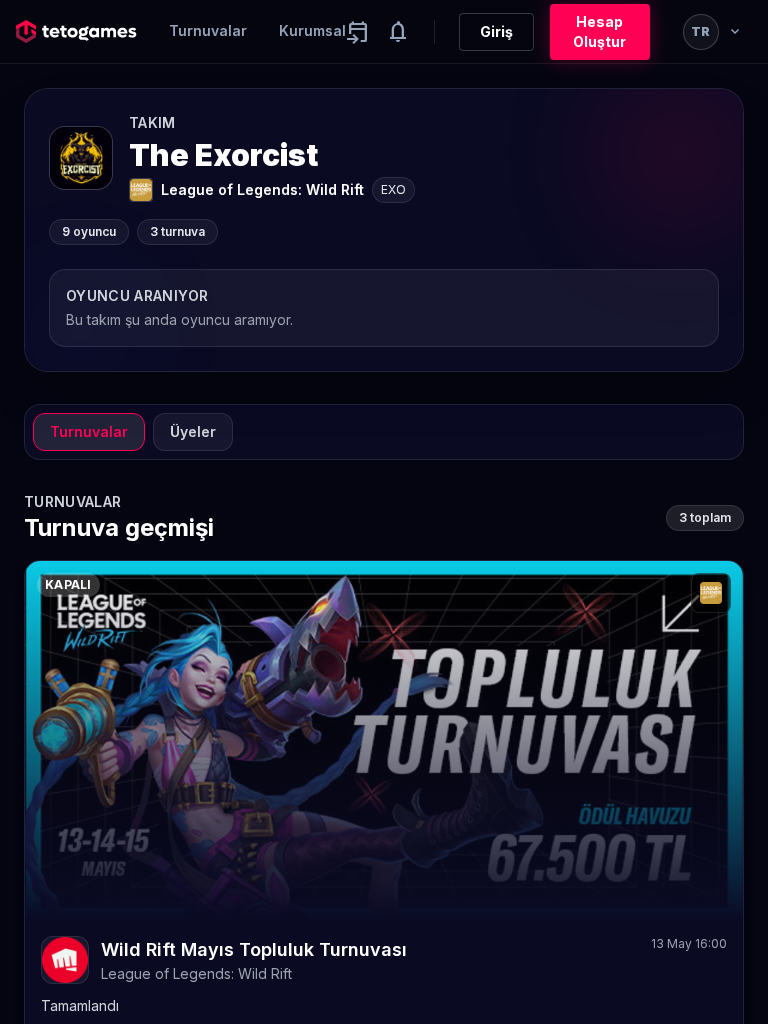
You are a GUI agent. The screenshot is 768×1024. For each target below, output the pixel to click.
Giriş (496, 31)
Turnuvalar (208, 30)
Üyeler (193, 431)
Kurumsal (312, 30)
